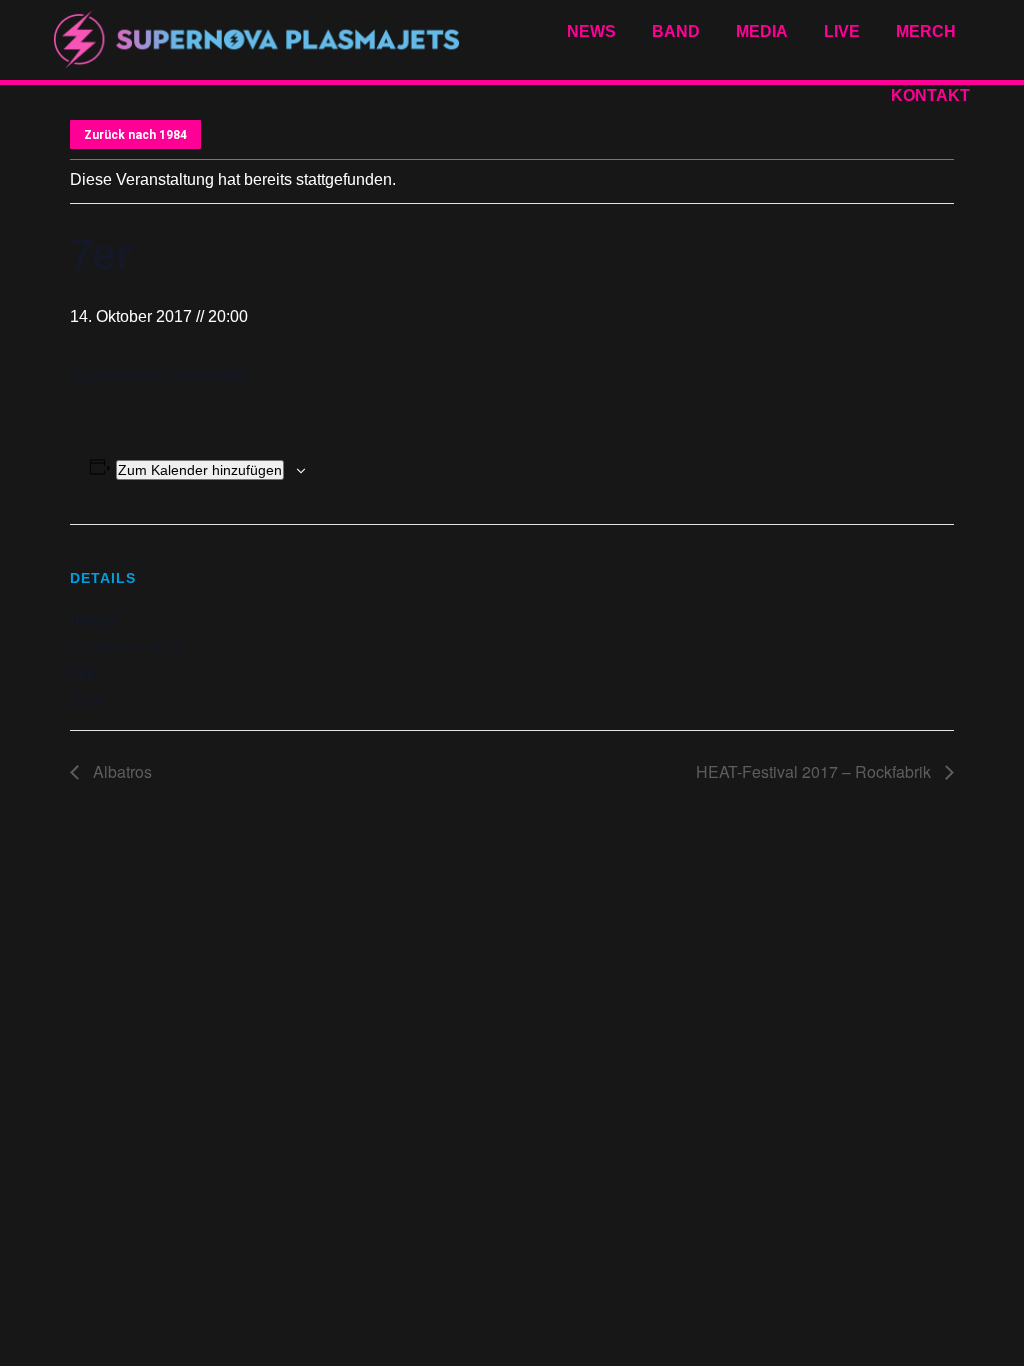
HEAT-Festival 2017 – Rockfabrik (815, 771)
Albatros (120, 771)
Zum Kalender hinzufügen (200, 470)
